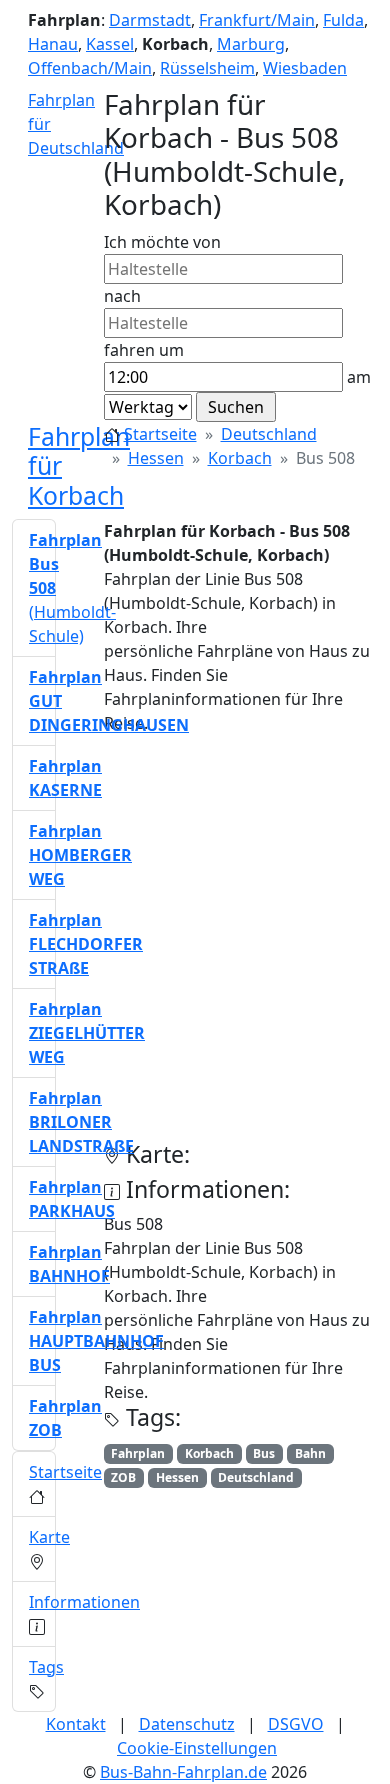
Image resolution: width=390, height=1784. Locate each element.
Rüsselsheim (207, 68)
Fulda (343, 20)
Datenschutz (187, 1724)
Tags (46, 1667)
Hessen (156, 458)
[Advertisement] (195, 946)
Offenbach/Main (90, 68)
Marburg (251, 44)
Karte (49, 1537)
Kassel (110, 44)
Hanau (53, 44)
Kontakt (76, 1724)
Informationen (84, 1602)
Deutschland (269, 434)
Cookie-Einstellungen (197, 1748)
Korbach (240, 458)
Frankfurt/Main (257, 20)
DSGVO (296, 1724)
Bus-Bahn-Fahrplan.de (183, 1772)
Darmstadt (150, 20)
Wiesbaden (305, 68)
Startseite (160, 434)
